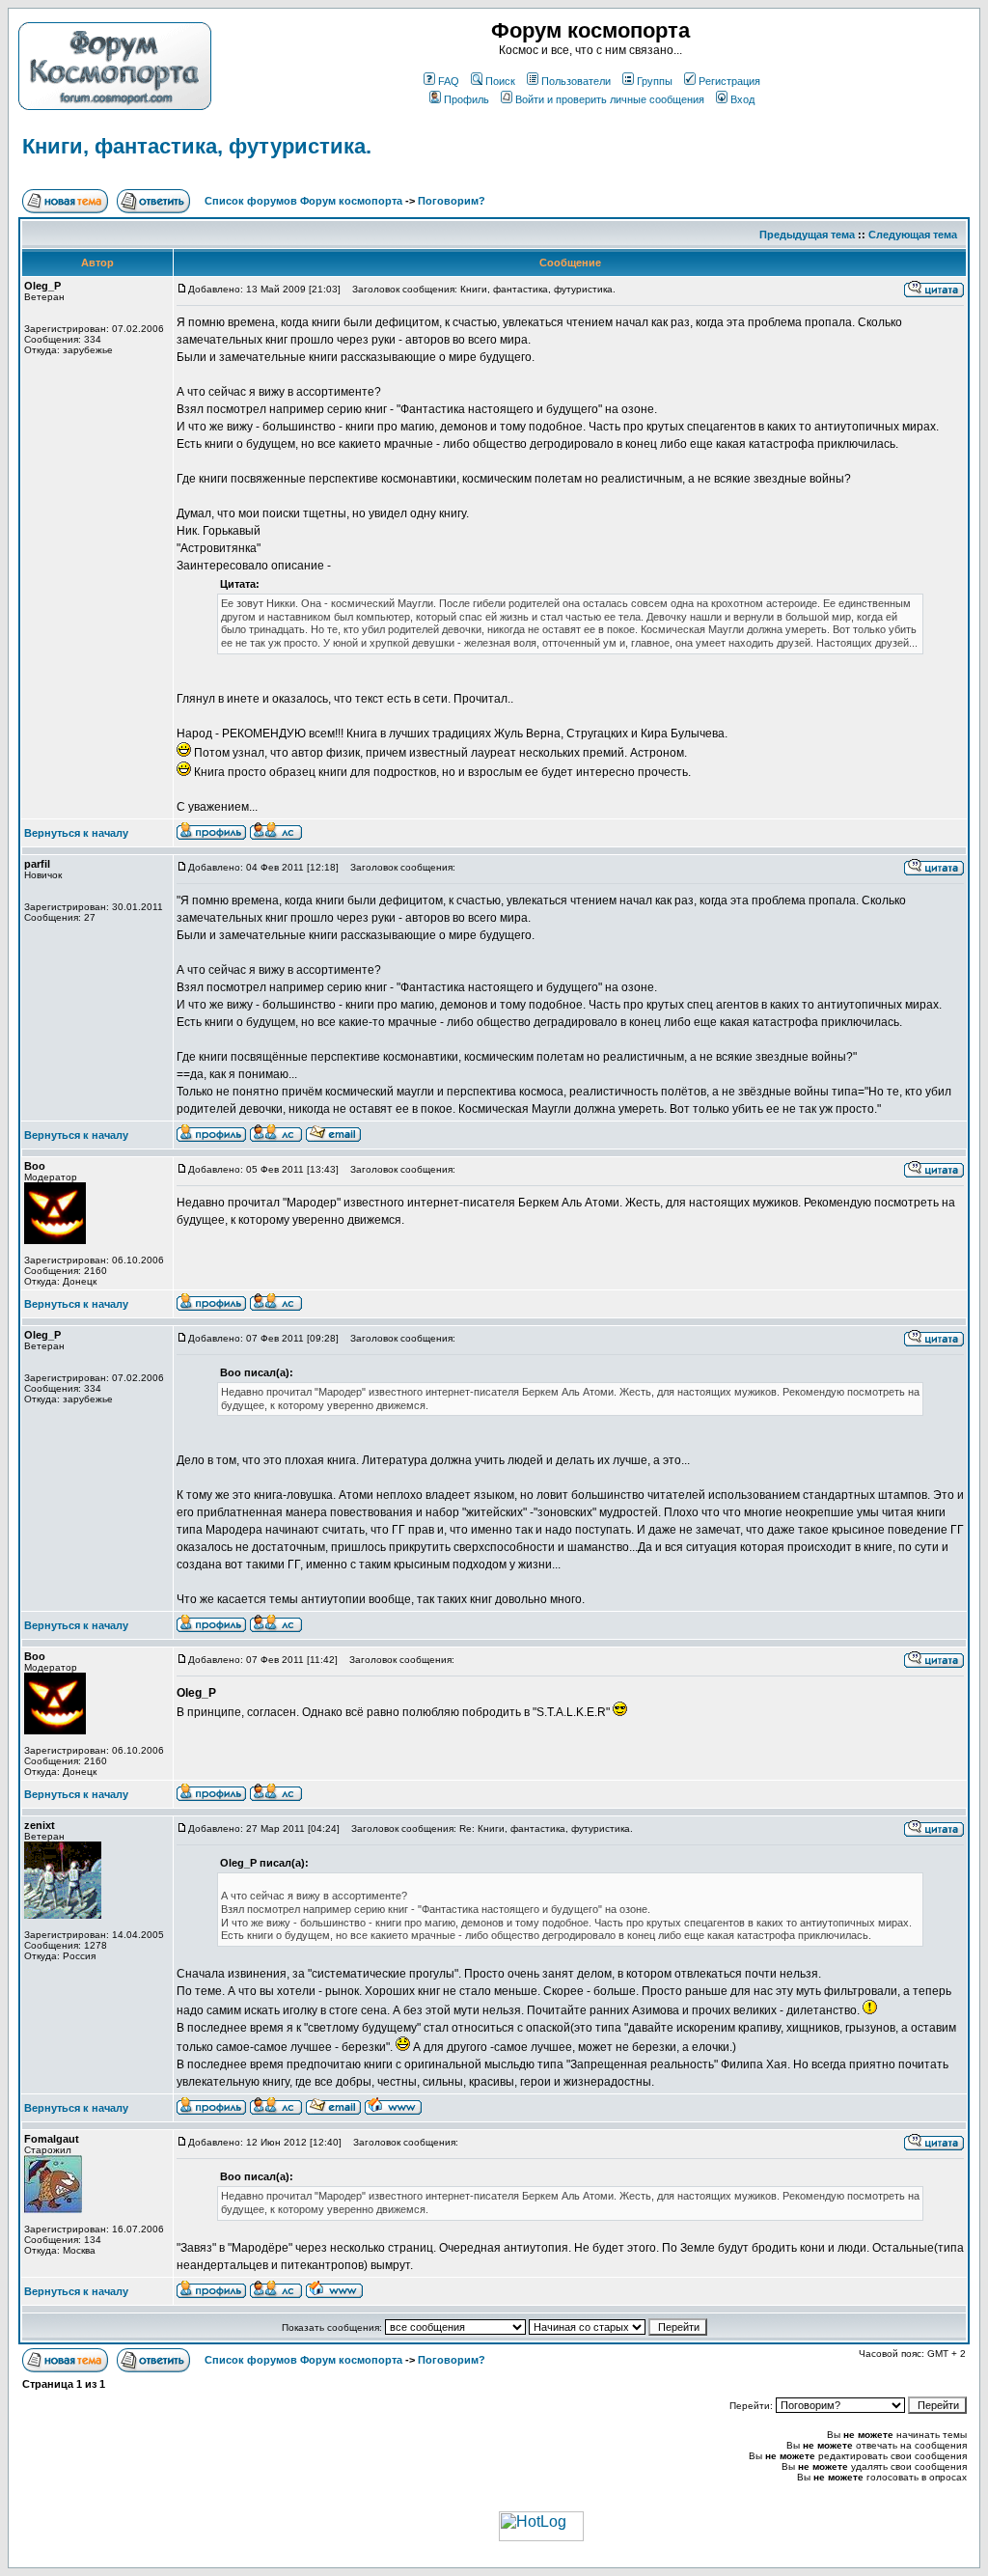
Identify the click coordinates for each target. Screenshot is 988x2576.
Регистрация (729, 81)
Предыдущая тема (807, 235)
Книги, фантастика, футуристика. (197, 146)
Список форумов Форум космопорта (303, 201)
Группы (655, 81)
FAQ (449, 81)
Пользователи (576, 81)
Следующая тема (913, 235)
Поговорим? (452, 201)
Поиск (500, 81)
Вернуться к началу (76, 833)
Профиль (467, 99)
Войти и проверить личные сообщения (610, 99)
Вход (742, 99)
